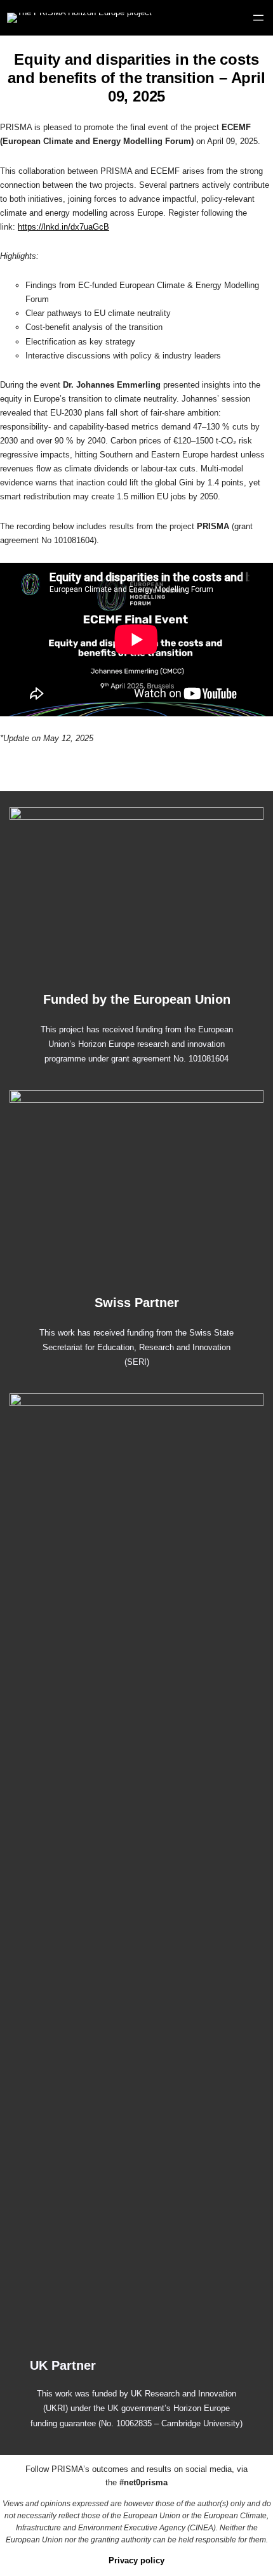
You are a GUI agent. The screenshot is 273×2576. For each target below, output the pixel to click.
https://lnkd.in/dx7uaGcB (63, 227)
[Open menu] (258, 18)
